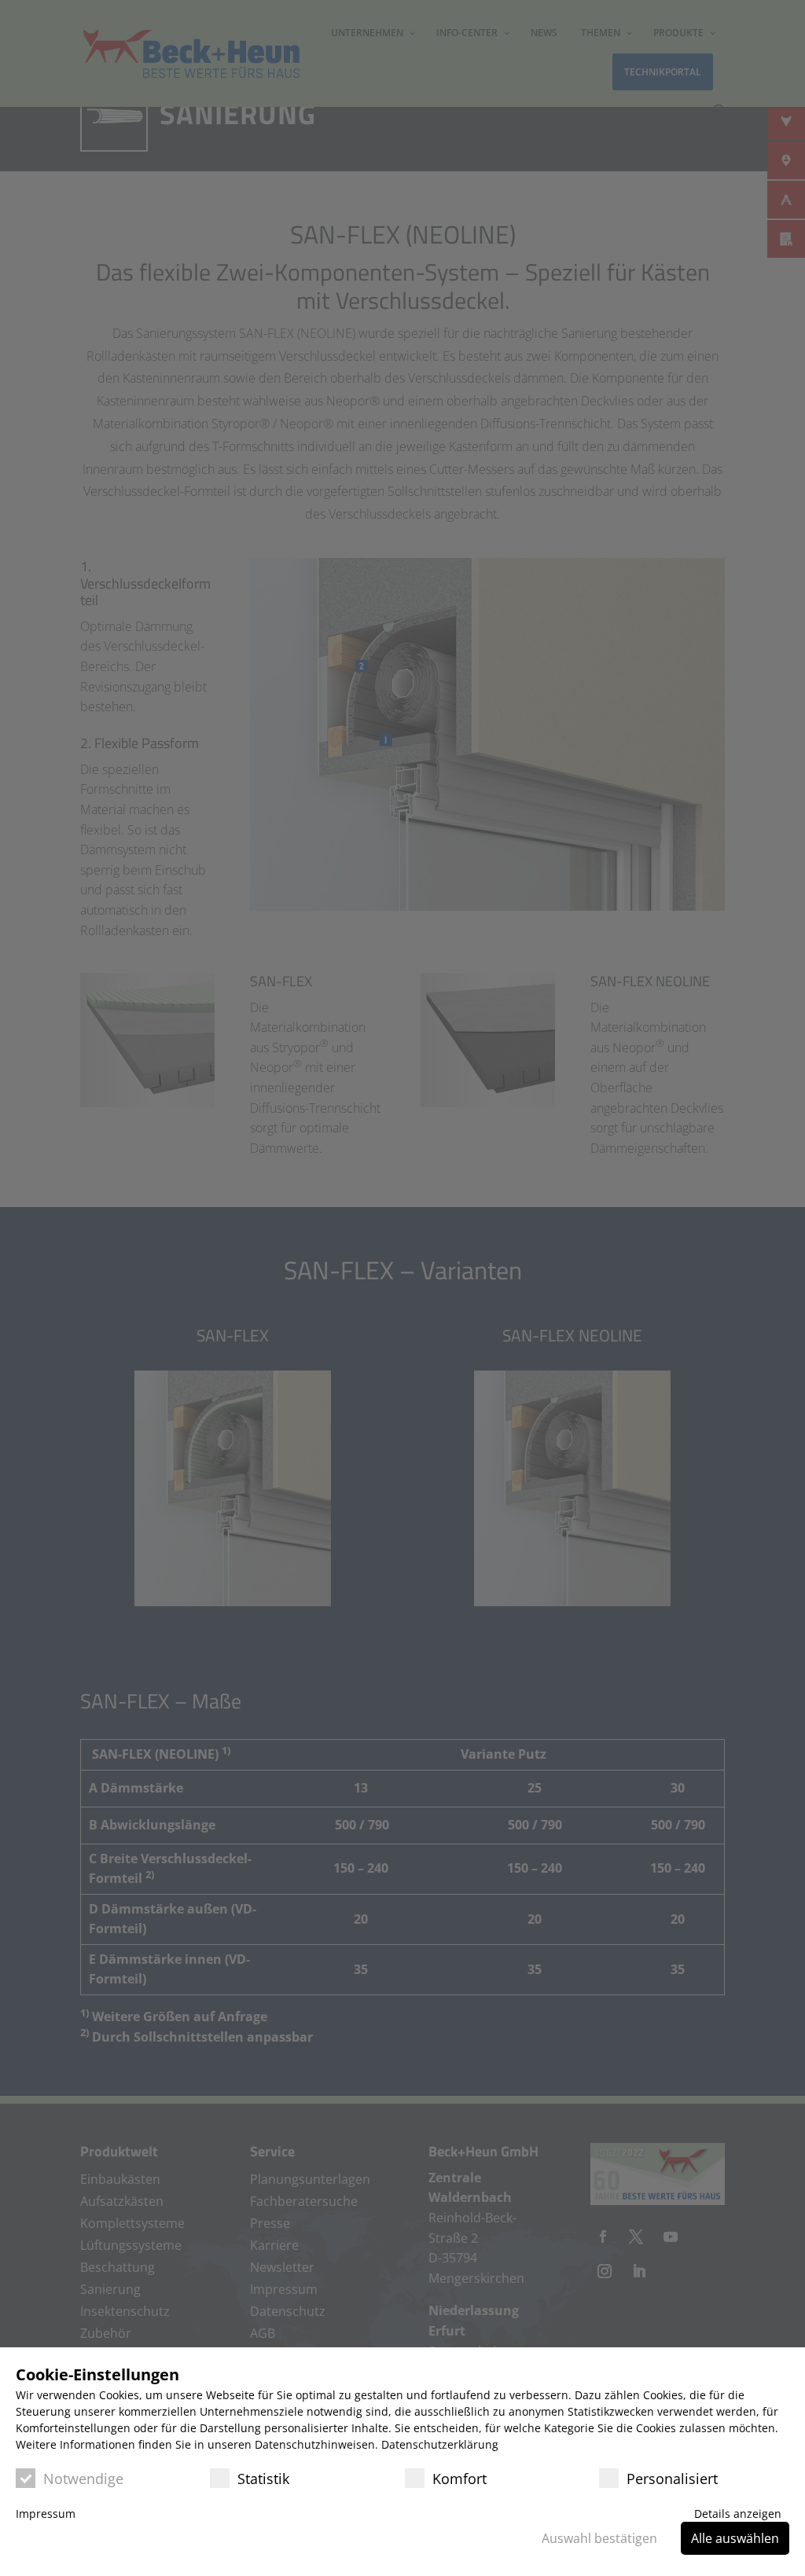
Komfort (459, 2479)
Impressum (46, 2514)
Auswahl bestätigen (599, 2538)
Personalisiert (672, 2479)
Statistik (263, 2479)
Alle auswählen (735, 2538)
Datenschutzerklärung (440, 2444)
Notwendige (83, 2479)
